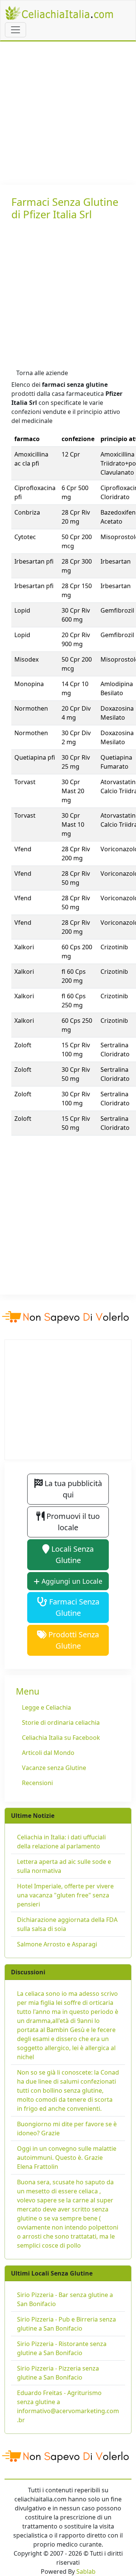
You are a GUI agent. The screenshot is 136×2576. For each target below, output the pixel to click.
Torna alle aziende (42, 373)
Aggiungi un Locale (71, 1581)
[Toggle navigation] (15, 30)
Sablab (86, 2571)
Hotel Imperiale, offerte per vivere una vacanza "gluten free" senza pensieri (65, 1895)
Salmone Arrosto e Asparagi (57, 1944)
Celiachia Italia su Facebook (61, 1738)
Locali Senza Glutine (72, 1555)
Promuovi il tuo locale (72, 1522)
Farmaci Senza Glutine (73, 1607)
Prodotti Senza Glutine (73, 1640)
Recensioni (37, 1783)
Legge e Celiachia (46, 1707)
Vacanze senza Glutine (54, 1768)
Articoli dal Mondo (48, 1753)
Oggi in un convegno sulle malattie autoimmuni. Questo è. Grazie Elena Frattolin (67, 2158)
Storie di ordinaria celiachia (61, 1722)
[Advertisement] (68, 113)
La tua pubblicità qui (72, 1489)
